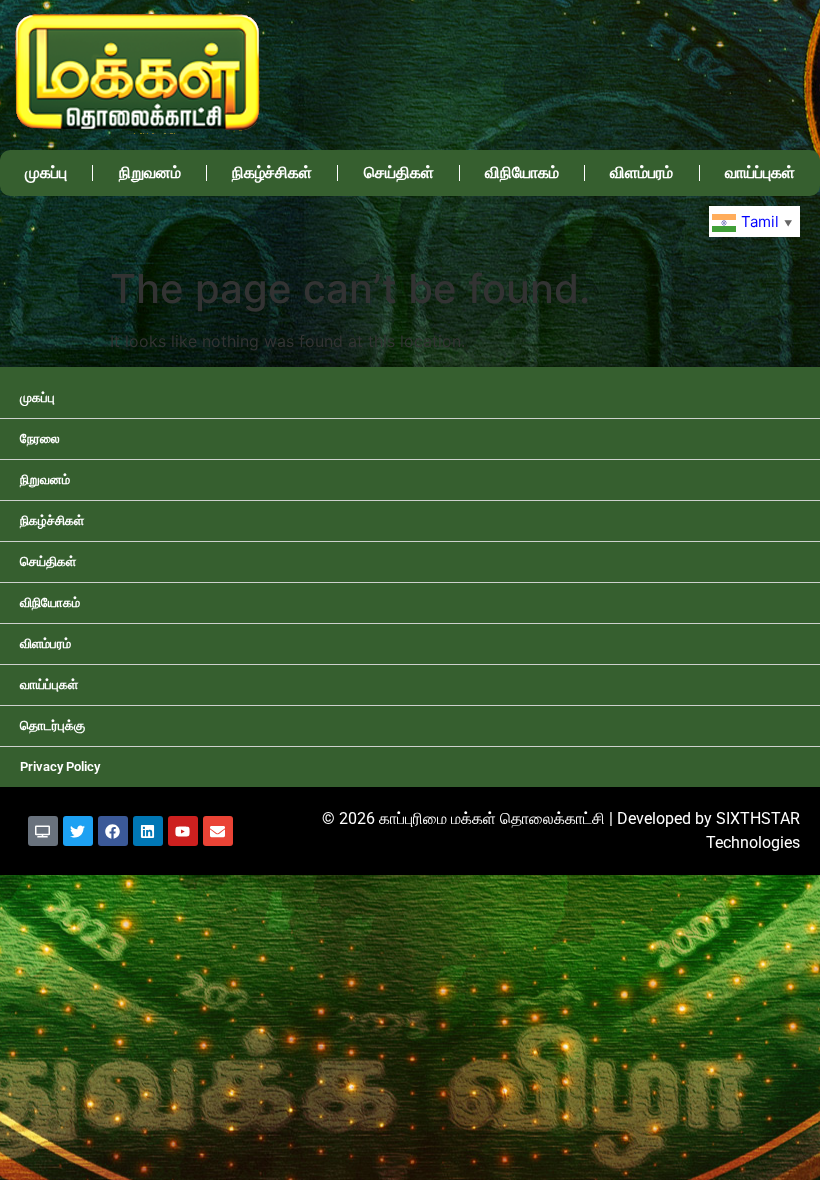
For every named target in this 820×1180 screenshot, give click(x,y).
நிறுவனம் (150, 172)
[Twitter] (78, 831)
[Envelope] (218, 831)
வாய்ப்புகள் (760, 172)
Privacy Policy (60, 766)
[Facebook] (113, 831)
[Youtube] (183, 831)
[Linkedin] (148, 831)
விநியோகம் (522, 172)
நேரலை (40, 438)
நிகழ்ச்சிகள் (272, 172)
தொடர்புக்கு (52, 725)
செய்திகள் (399, 172)
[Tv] (43, 831)
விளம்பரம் (641, 172)
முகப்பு (46, 172)
